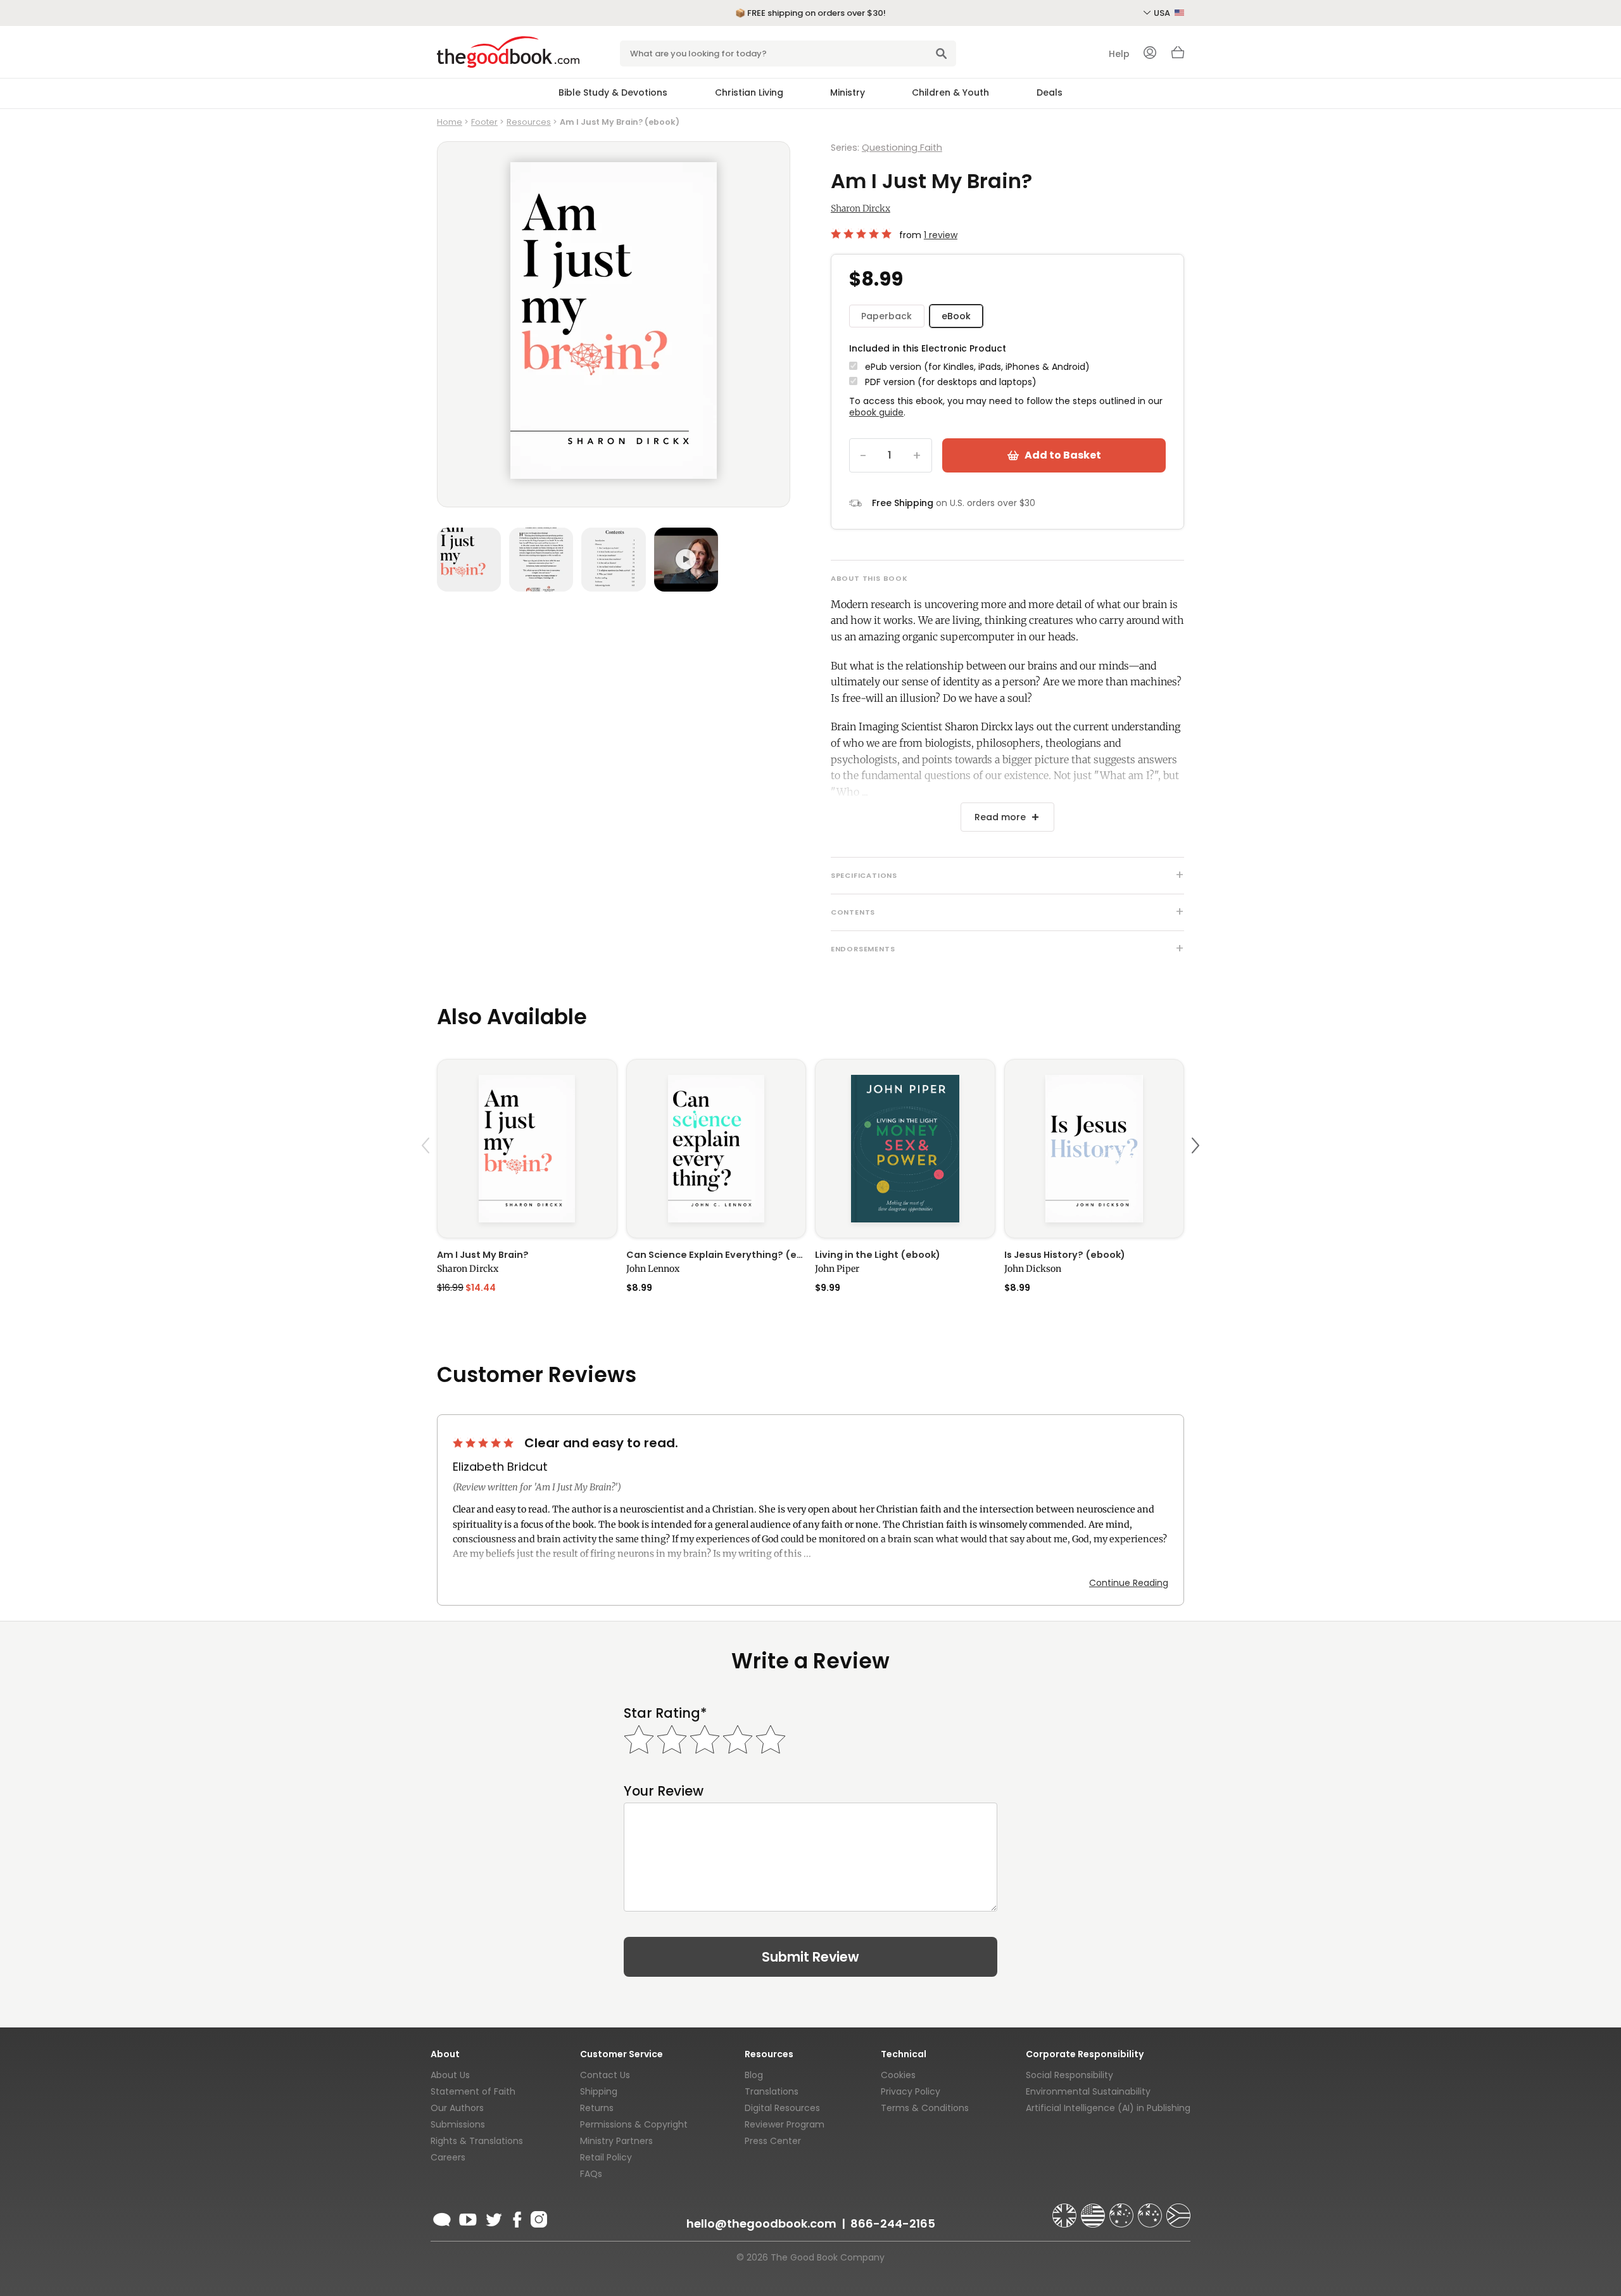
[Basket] (1178, 56)
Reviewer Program (785, 2124)
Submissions (458, 2124)
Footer (484, 122)
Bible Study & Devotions (613, 92)
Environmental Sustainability (1088, 2091)
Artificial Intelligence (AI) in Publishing (1108, 2108)
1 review (941, 235)
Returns (597, 2108)
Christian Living (749, 92)
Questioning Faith (902, 148)
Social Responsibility (1069, 2075)
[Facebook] (516, 2217)
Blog (754, 2075)
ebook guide (876, 412)
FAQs (591, 2174)
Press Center (773, 2141)
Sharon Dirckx (861, 208)
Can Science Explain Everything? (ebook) (716, 1255)
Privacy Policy (911, 2091)
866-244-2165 (893, 2223)
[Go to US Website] (1094, 2210)
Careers (448, 2157)
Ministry (848, 92)
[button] (427, 1175)
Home (450, 122)
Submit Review (810, 1957)
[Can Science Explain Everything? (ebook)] (716, 1149)
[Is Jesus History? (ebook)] (1094, 1149)
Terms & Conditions (925, 2108)
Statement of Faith (473, 2091)
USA (1163, 13)
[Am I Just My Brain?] (527, 1149)
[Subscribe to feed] (442, 2217)
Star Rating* (665, 1713)
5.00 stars (862, 234)
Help (1119, 54)
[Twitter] (493, 2217)
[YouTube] (468, 2217)
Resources (529, 122)
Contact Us (605, 2075)
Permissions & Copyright (634, 2124)
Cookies (898, 2075)
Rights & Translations (477, 2141)
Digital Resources (782, 2108)
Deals (1050, 92)
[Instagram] (538, 2217)
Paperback (886, 316)
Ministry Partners (616, 2141)
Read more (1000, 817)
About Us (450, 2075)
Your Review (664, 1791)
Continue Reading (1129, 1583)
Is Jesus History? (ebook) (1065, 1255)
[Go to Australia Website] (1123, 2210)
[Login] (1150, 54)
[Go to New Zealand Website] (1151, 2210)
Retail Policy (606, 2157)
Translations (772, 2091)
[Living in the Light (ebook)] (905, 1149)
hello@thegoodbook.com (761, 2223)
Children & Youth (950, 92)
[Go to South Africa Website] (1178, 2210)
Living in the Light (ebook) (878, 1255)
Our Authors (457, 2108)
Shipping (599, 2091)
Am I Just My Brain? (483, 1255)
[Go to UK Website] (1066, 2210)
